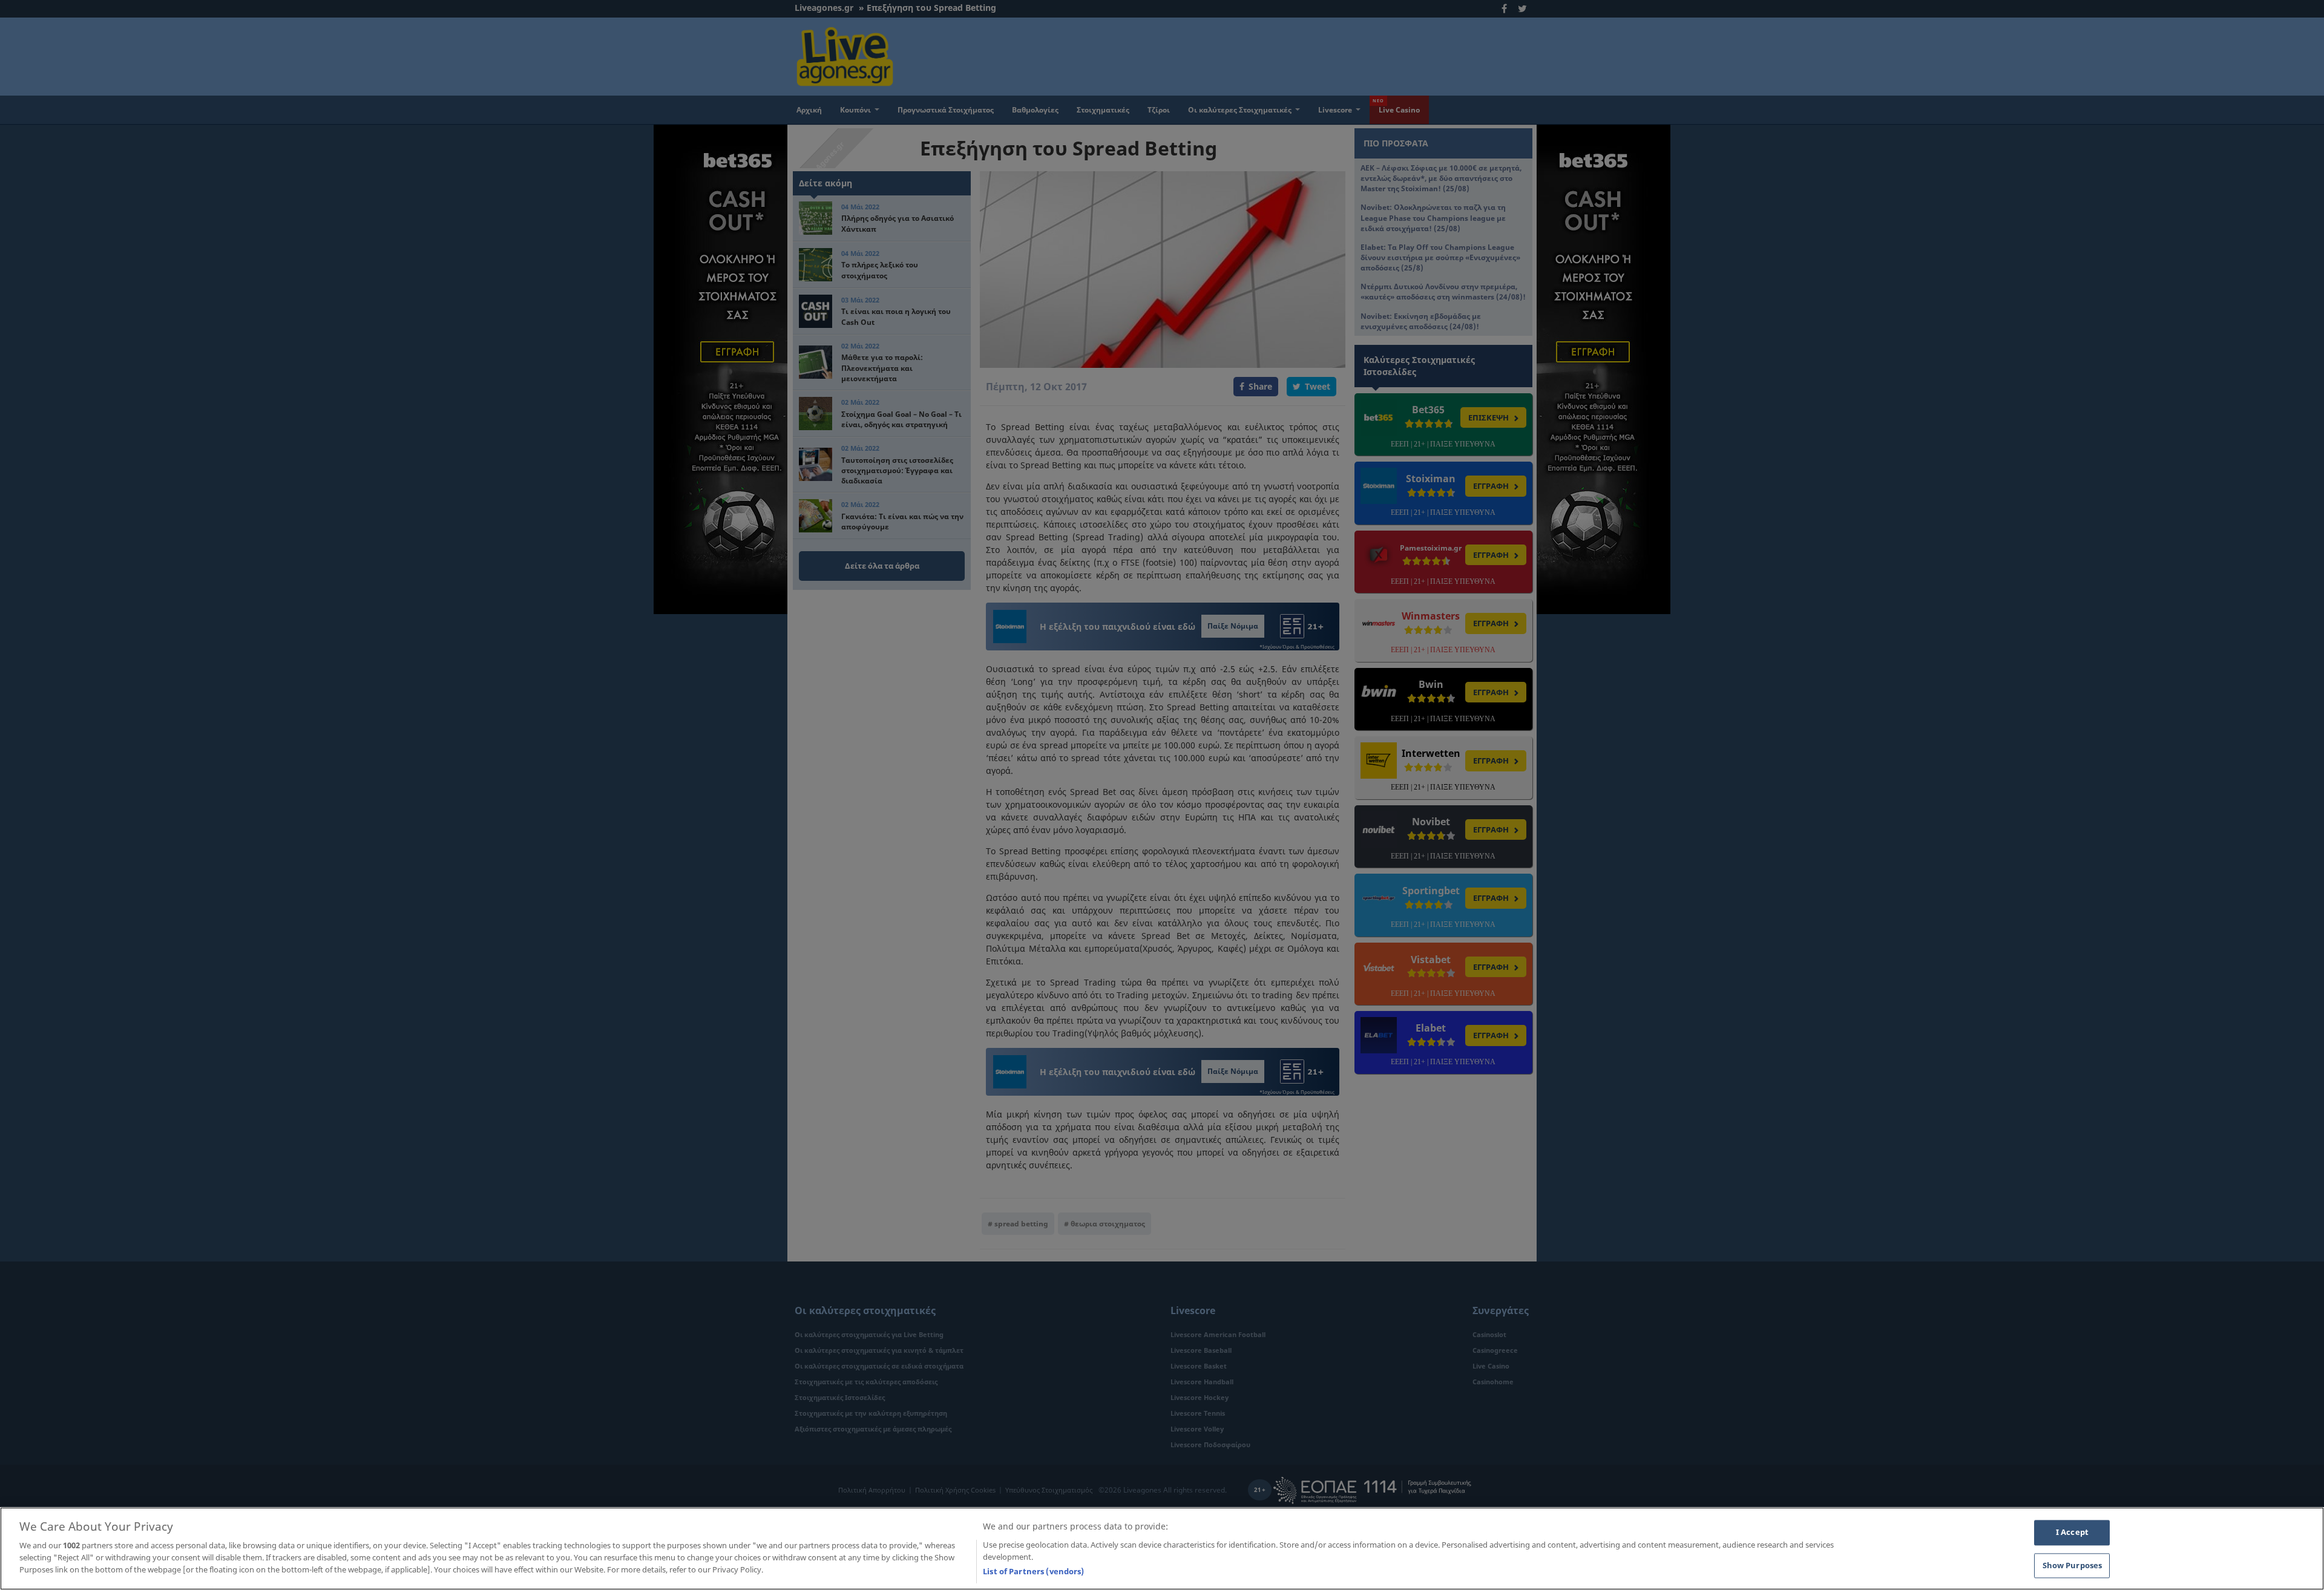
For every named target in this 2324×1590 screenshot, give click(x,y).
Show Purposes (2073, 1565)
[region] (1162, 1549)
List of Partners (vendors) (1033, 1571)
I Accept (2072, 1533)
